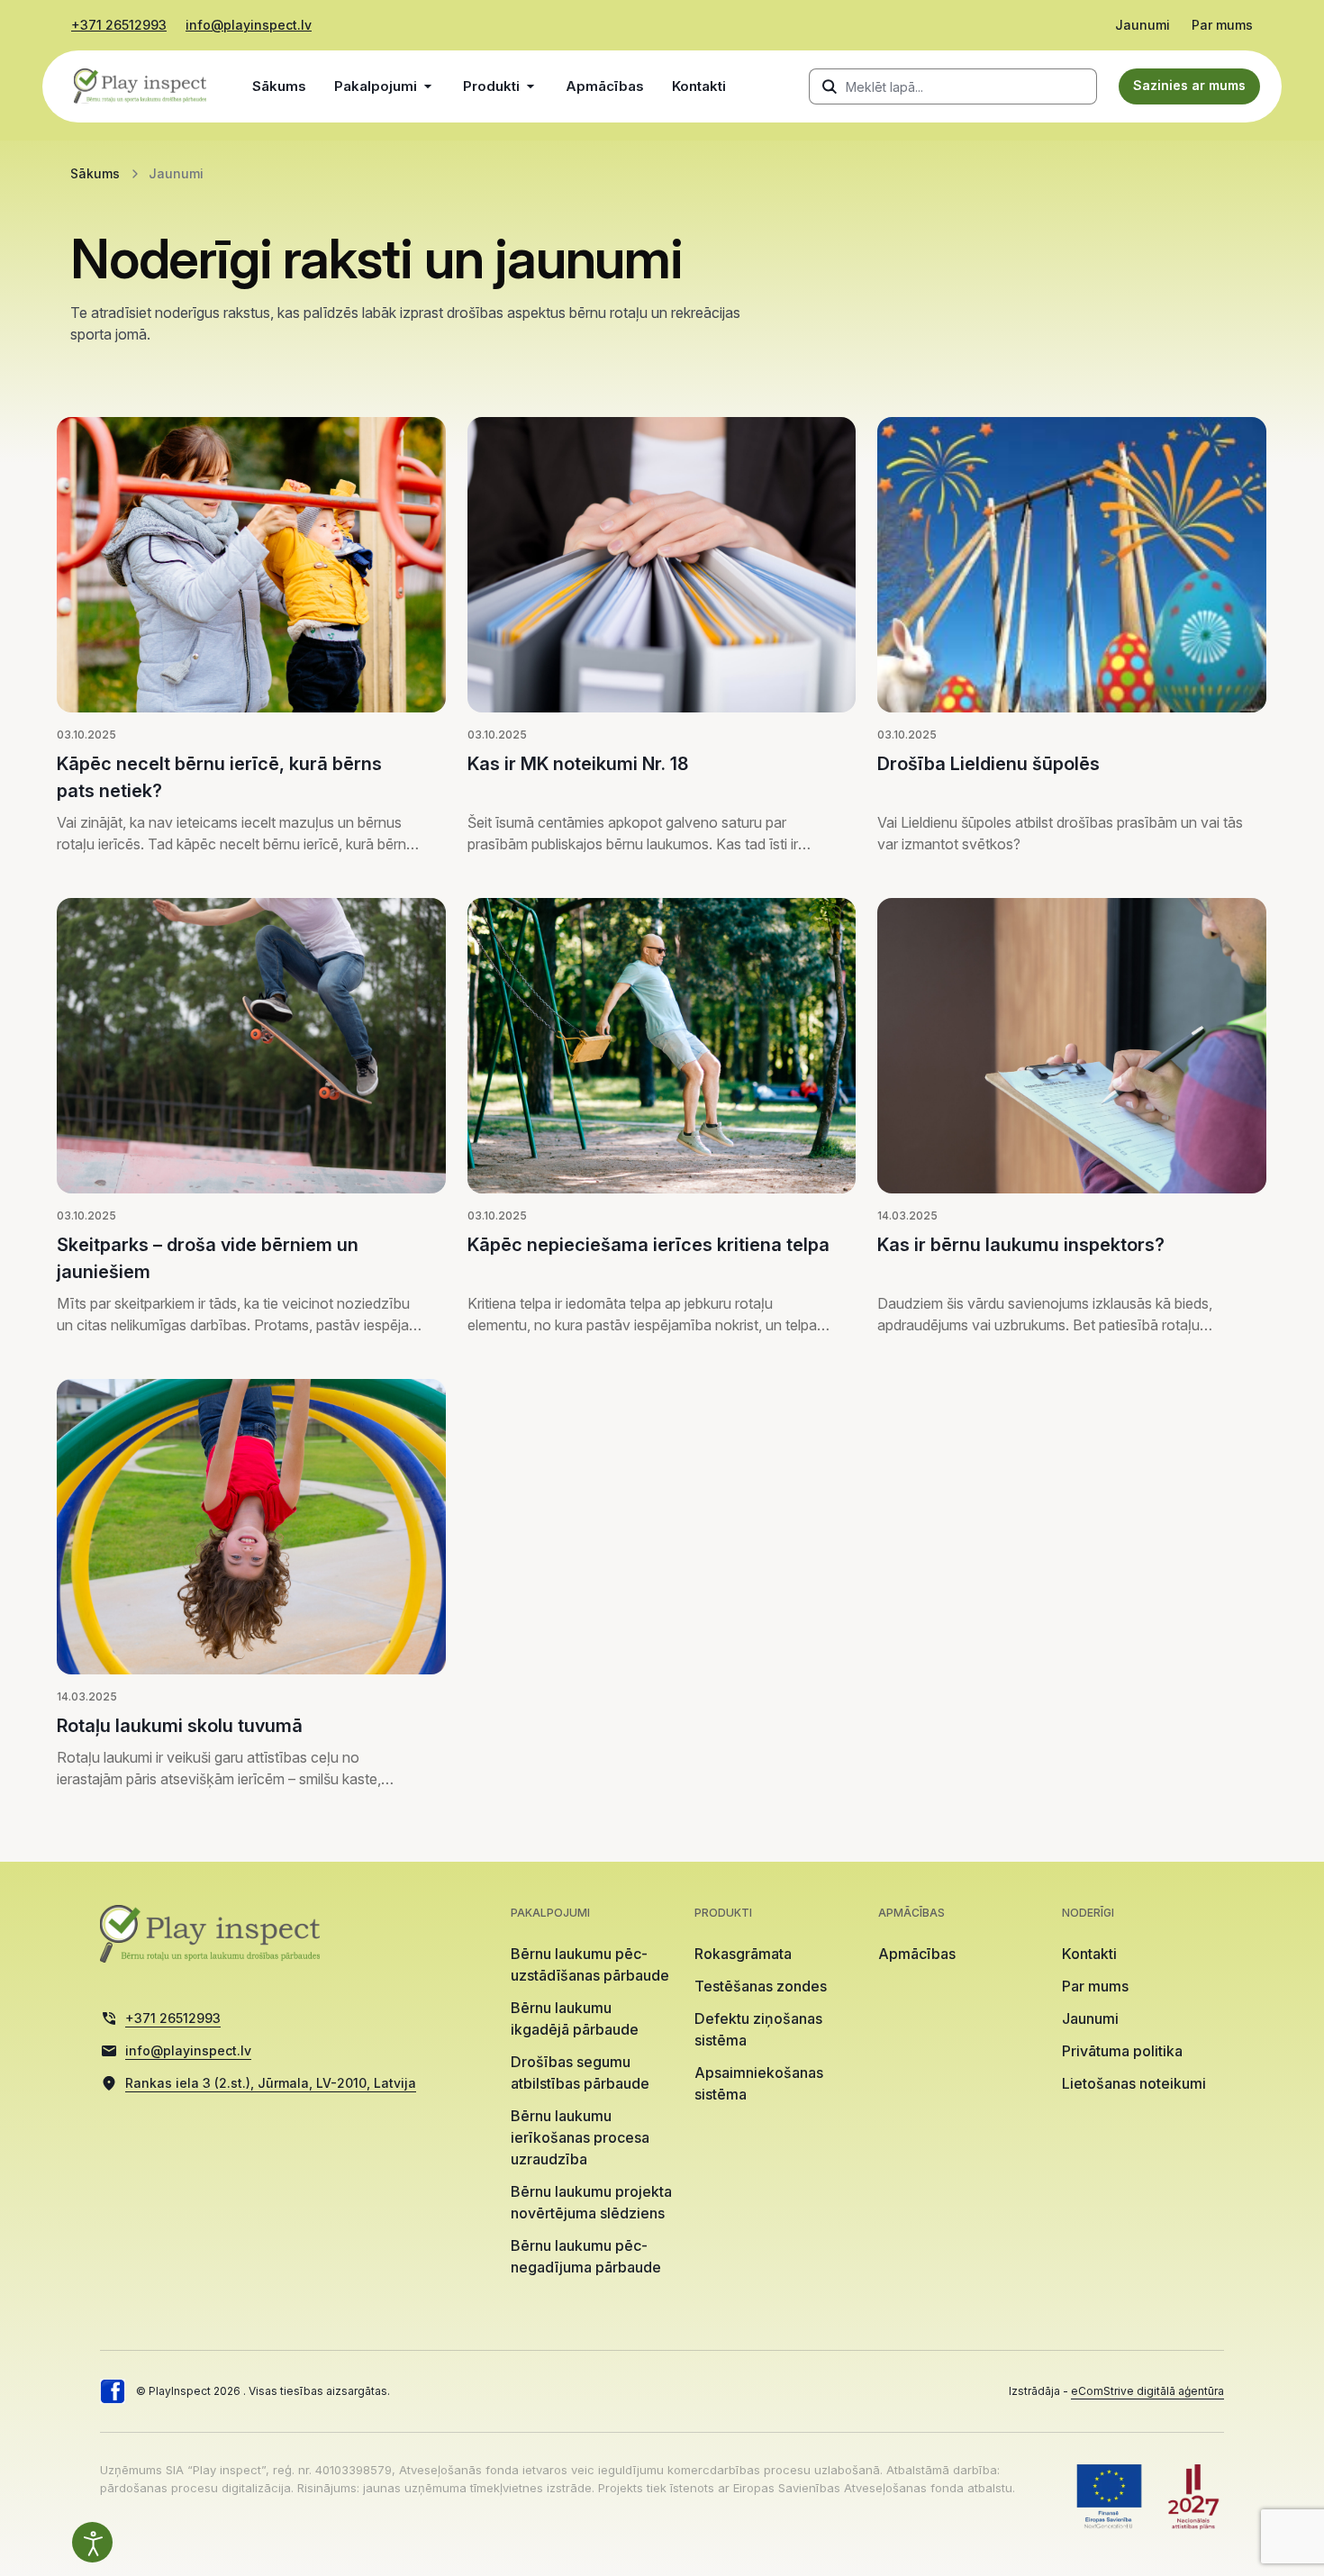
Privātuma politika (1122, 2051)
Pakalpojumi (376, 86)
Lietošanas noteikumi (1134, 2083)
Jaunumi (1143, 25)
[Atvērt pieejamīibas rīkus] (92, 2542)
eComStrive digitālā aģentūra (1147, 2391)
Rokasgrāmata (743, 1954)
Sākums (279, 86)
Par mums (1222, 25)
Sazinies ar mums (1189, 85)
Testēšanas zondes (761, 1986)
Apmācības (605, 86)
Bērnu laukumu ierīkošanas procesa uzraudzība (580, 2137)
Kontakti (699, 86)
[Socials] (113, 2391)
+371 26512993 (119, 25)
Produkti (491, 86)
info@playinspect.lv (249, 25)
